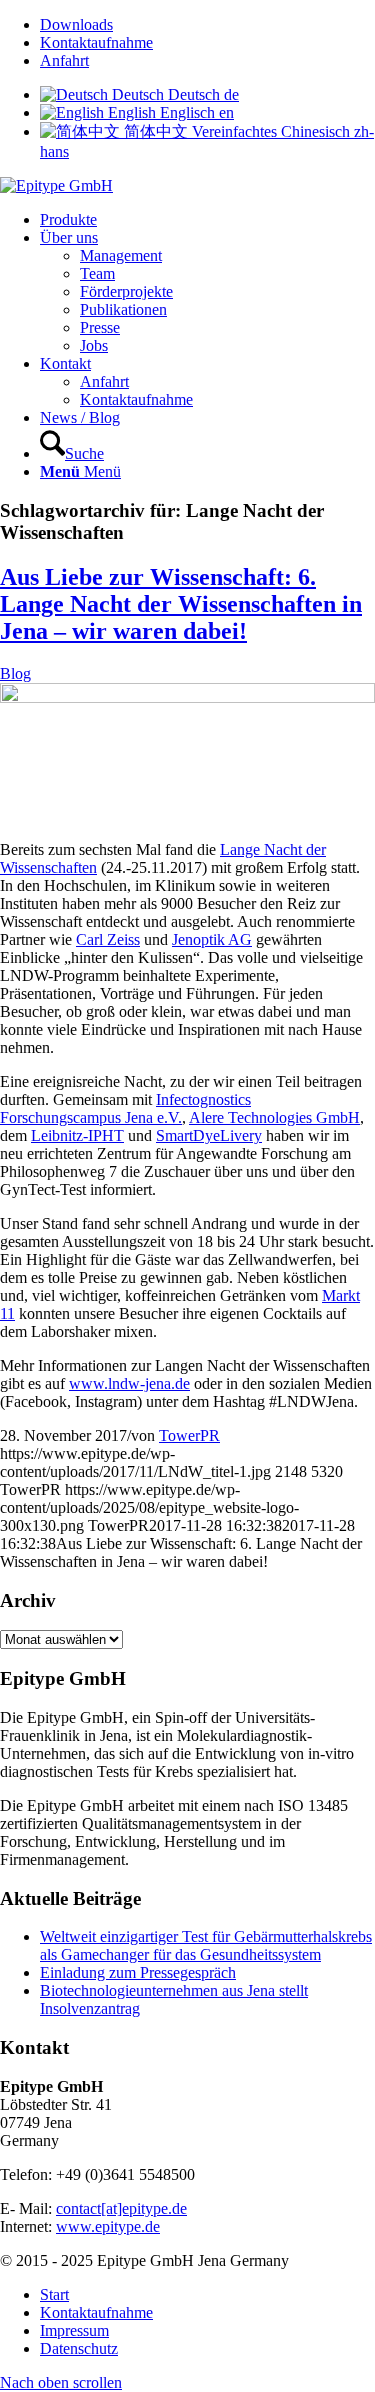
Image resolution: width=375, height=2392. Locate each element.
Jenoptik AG (212, 939)
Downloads (76, 24)
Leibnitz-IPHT (77, 1135)
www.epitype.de (108, 2226)
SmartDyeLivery (209, 1135)
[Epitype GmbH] (56, 185)
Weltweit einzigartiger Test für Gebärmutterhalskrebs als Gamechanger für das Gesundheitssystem (206, 1945)
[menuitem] (207, 25)
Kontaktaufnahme (96, 42)
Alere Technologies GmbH (274, 1117)
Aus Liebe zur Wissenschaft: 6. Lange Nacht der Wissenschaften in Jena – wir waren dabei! (181, 604)
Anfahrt (64, 60)
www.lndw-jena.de (129, 1383)
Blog (15, 673)
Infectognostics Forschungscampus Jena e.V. (125, 1108)
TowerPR (189, 1435)
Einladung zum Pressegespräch (138, 1972)
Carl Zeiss (108, 939)
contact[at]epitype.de (121, 2208)
